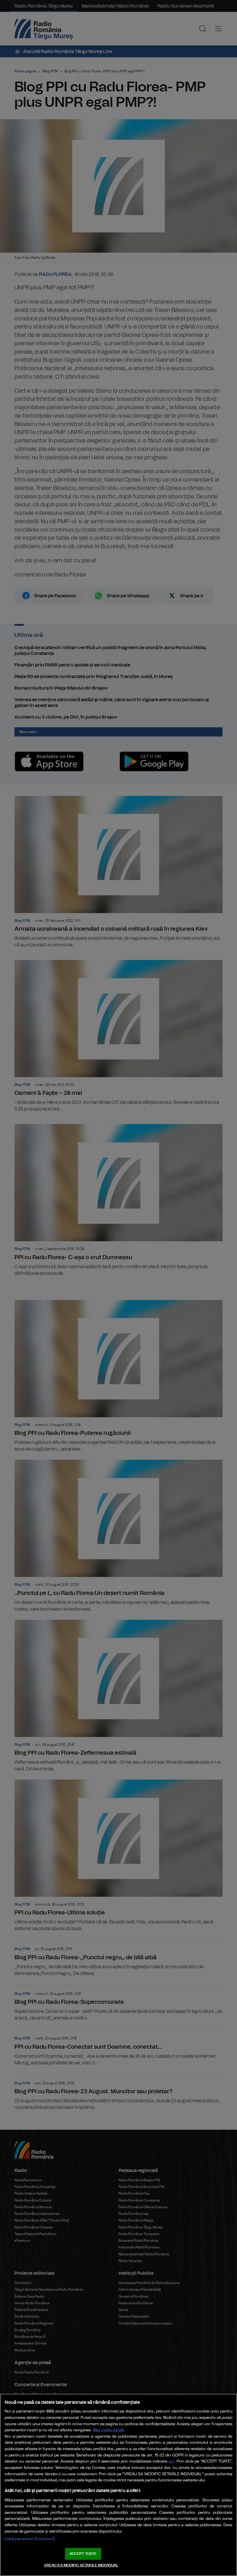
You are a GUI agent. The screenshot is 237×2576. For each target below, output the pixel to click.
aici (172, 2462)
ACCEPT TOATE (83, 2554)
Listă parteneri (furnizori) (30, 2539)
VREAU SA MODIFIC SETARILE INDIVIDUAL (81, 2565)
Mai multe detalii (109, 2430)
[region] (118, 2485)
